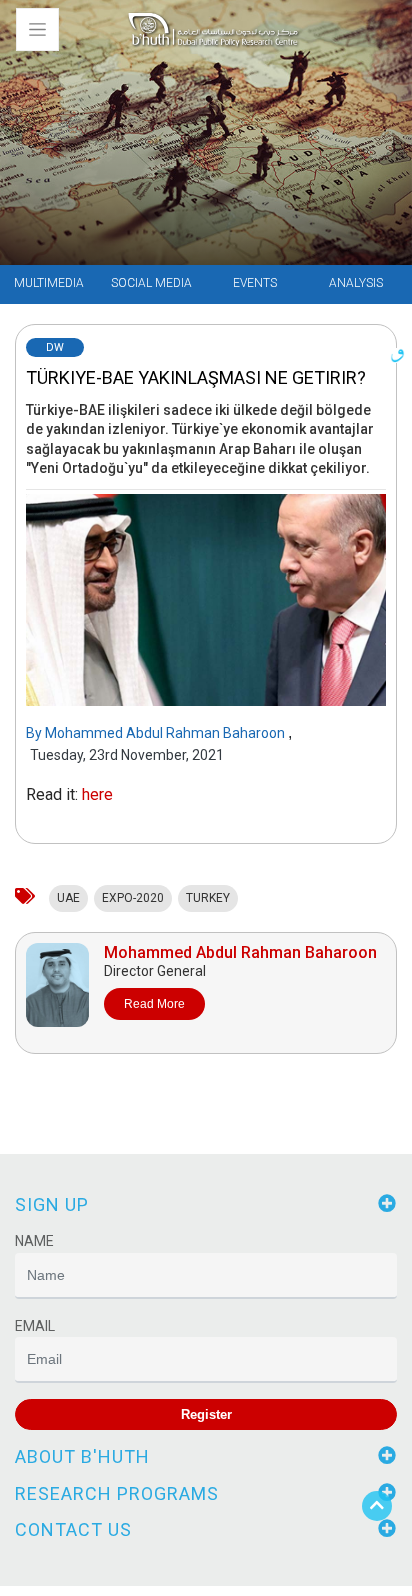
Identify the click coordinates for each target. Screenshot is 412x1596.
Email (35, 1326)
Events (255, 283)
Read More (154, 1004)
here (97, 794)
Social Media (151, 283)
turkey (208, 898)
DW (55, 347)
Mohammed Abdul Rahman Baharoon (166, 733)
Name (34, 1241)
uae (68, 898)
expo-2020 (133, 898)
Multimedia (49, 283)
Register (206, 1414)
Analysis (356, 283)
